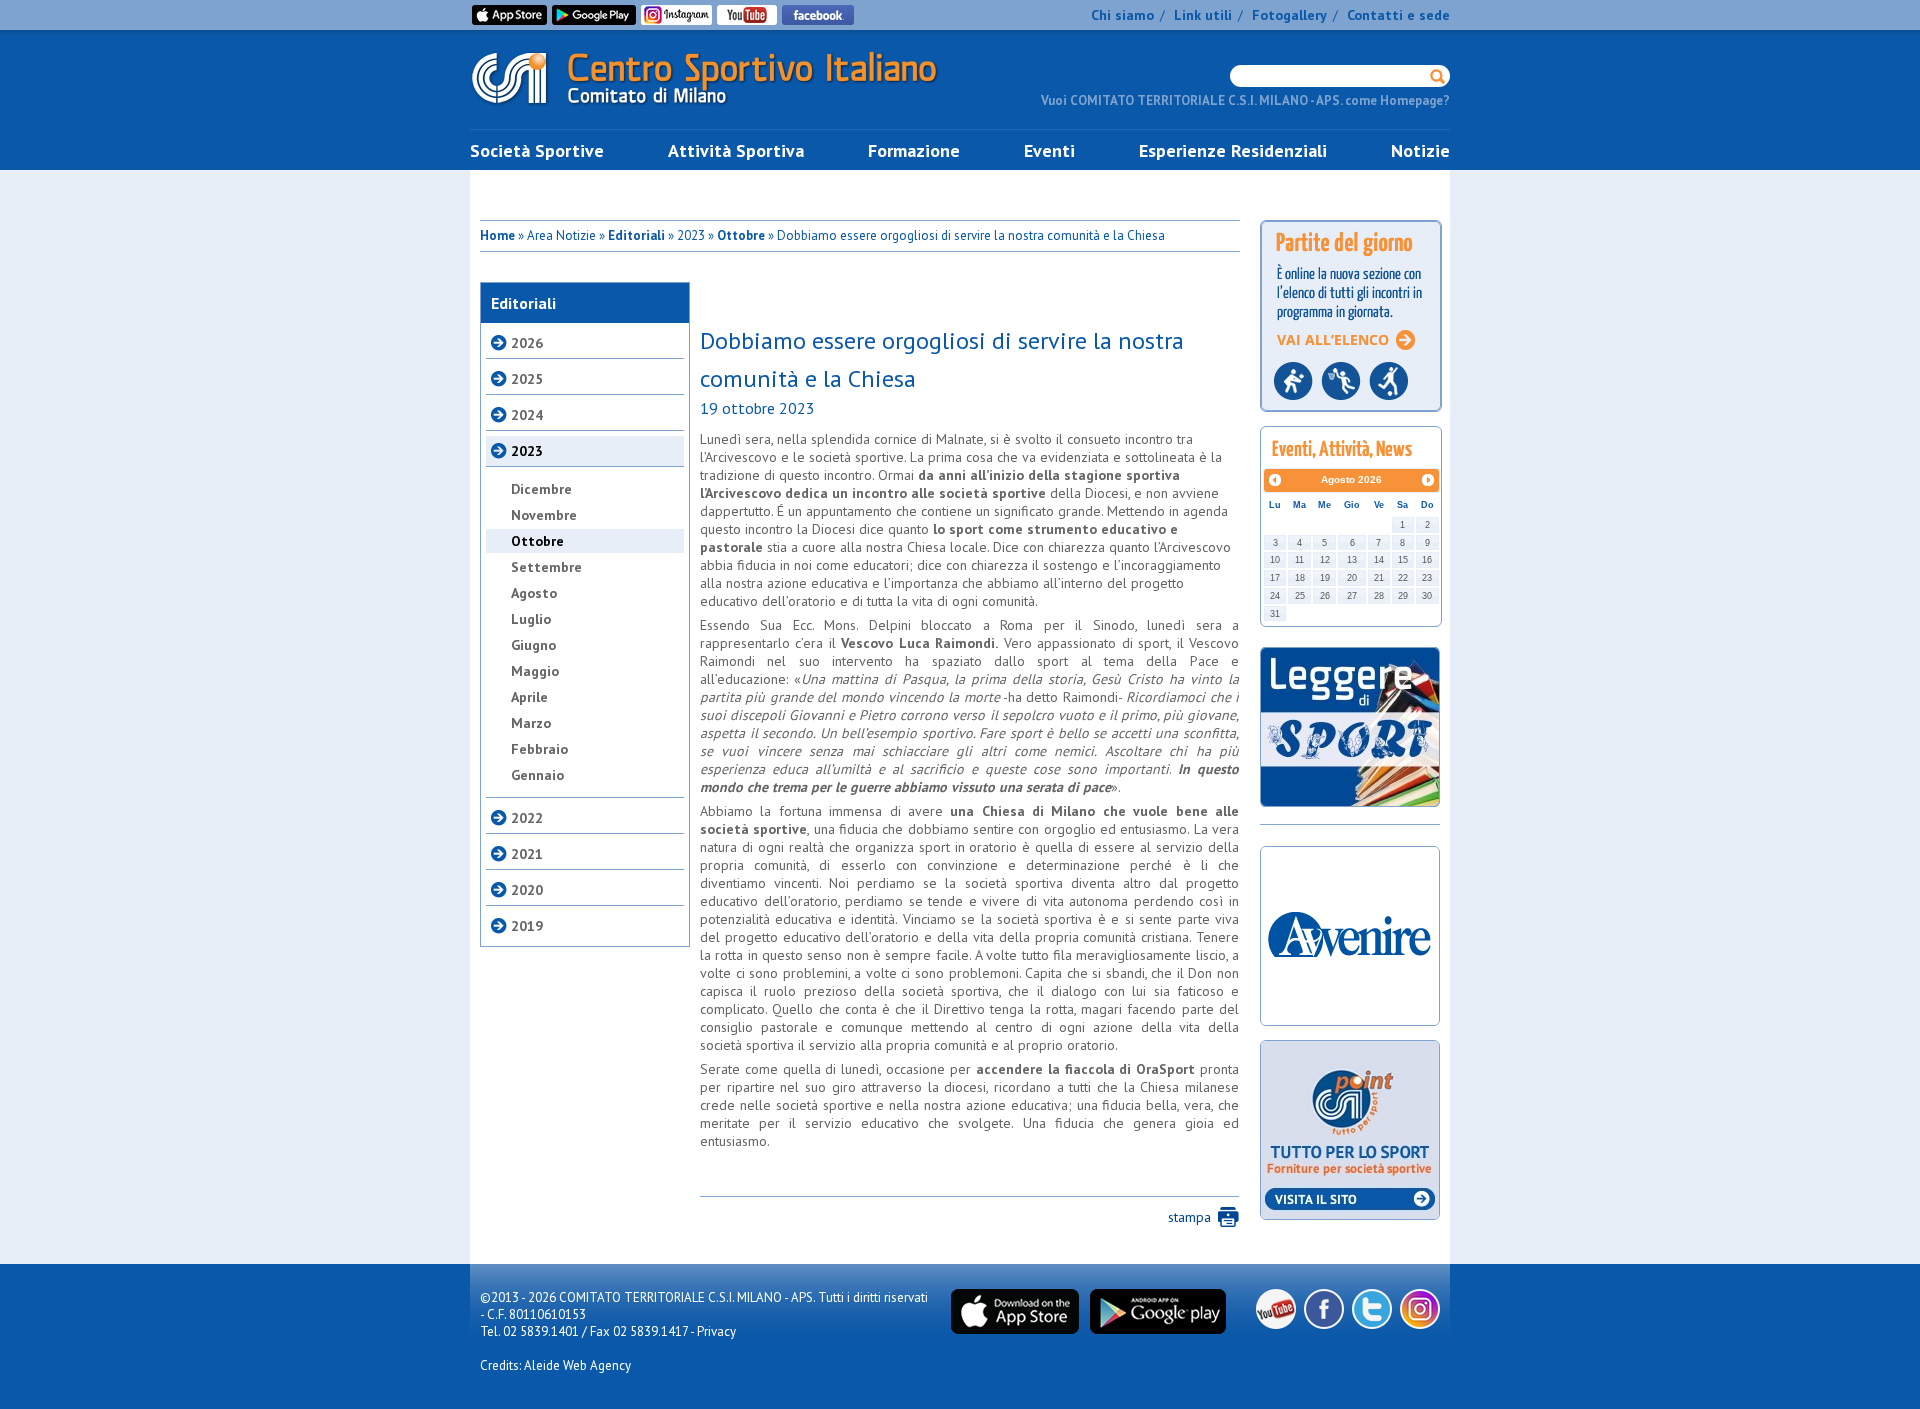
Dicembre (541, 489)
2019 (527, 926)
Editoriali (636, 235)
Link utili (1203, 15)
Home (497, 235)
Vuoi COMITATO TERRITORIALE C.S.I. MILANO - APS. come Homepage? (1245, 100)
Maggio (535, 671)
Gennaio (537, 775)
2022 (527, 818)
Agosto (534, 593)
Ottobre (741, 235)
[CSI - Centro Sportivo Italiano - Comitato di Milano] (720, 108)
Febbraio (539, 749)
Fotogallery (1289, 15)
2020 (527, 890)
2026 (527, 343)
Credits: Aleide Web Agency (555, 1365)
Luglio (531, 619)
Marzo (531, 723)
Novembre (544, 515)
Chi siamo (1122, 15)
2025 (527, 379)
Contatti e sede (1398, 15)
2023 (527, 451)
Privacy (716, 1331)
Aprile (529, 697)
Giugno (533, 645)
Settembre (546, 567)
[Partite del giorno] (1351, 417)
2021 (527, 854)
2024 (527, 415)
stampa (1189, 1217)
